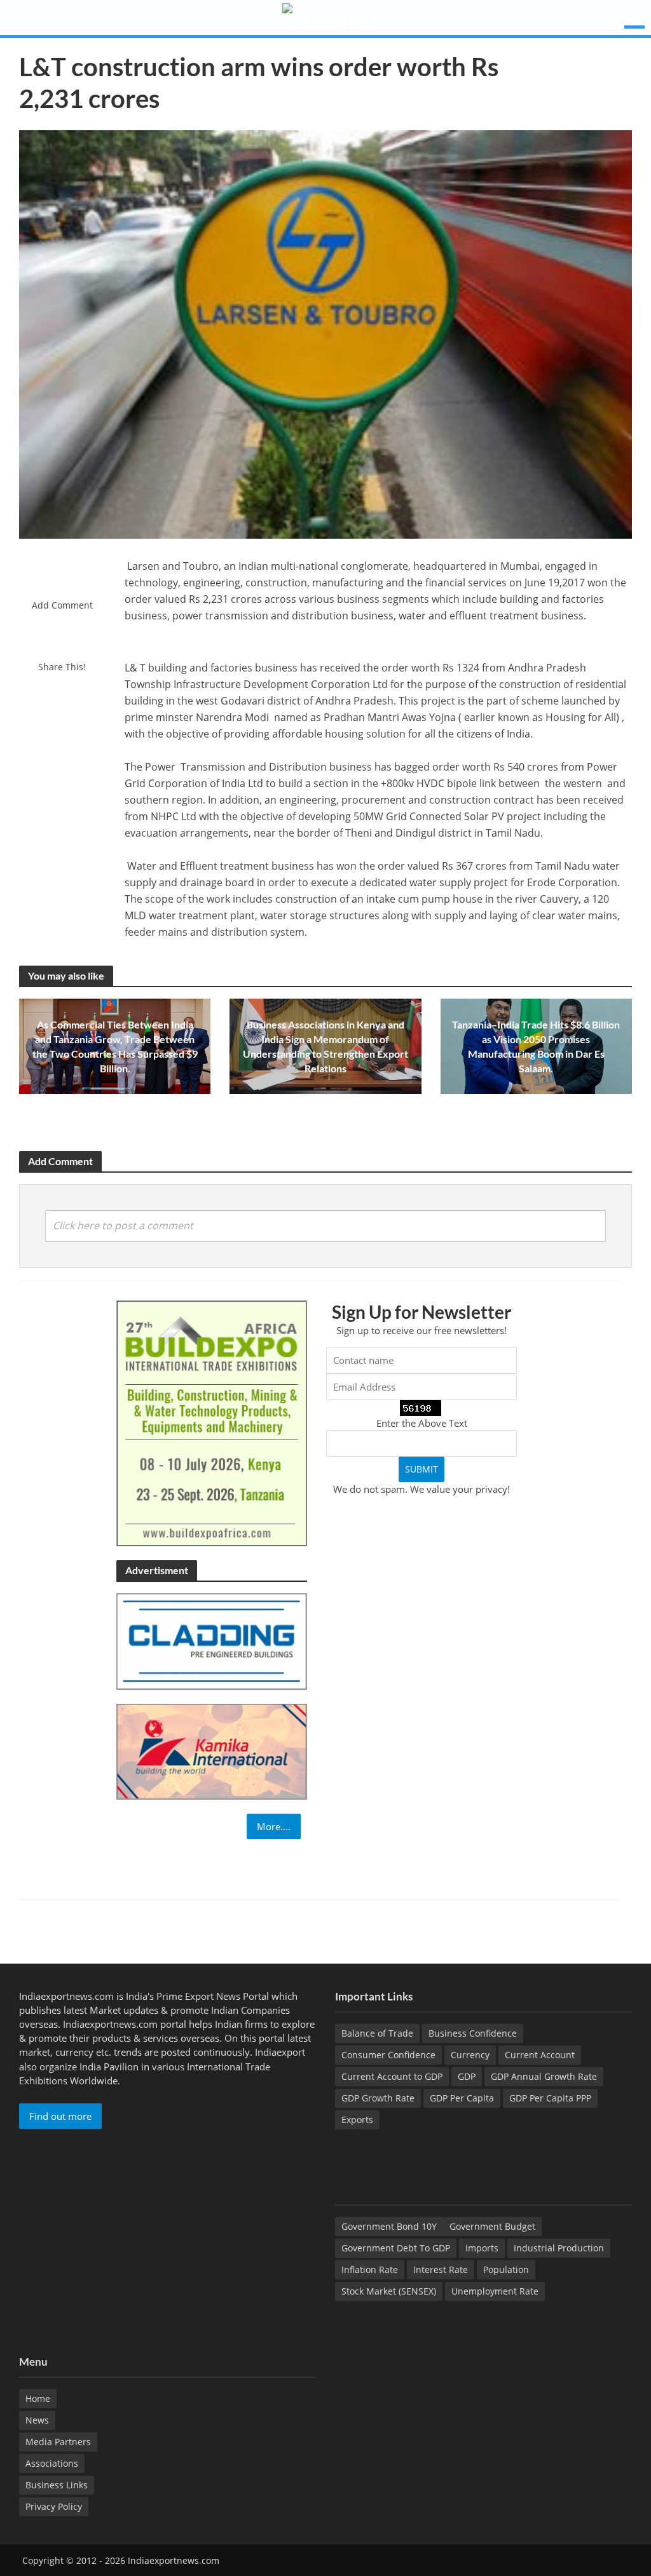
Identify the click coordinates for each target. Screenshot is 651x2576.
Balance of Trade (377, 2033)
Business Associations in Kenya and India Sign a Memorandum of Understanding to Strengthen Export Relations (325, 1046)
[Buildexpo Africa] (212, 1422)
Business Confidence (473, 2033)
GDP (467, 2076)
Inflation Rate (370, 2269)
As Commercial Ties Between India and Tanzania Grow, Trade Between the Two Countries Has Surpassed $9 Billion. (115, 1046)
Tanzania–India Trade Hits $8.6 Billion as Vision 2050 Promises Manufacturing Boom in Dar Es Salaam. (536, 1046)
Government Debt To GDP (396, 2248)
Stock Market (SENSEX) (389, 2291)
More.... (274, 1826)
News (37, 2420)
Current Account (540, 2055)
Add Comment (62, 605)
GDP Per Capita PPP (550, 2098)
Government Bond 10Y (389, 2226)
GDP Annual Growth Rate (544, 2076)
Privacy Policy (54, 2506)
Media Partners (58, 2442)
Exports (357, 2120)
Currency (470, 2055)
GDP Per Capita (462, 2098)
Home (38, 2398)
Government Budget (492, 2226)
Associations (52, 2463)
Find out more (60, 2116)
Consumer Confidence (388, 2055)
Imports (482, 2248)
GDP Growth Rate (378, 2098)
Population (506, 2269)
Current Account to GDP (392, 2076)
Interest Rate (441, 2269)
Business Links (57, 2485)
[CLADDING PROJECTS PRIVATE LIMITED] (212, 1640)
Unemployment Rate (495, 2291)
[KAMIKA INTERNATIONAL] (212, 1751)
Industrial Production (559, 2248)
